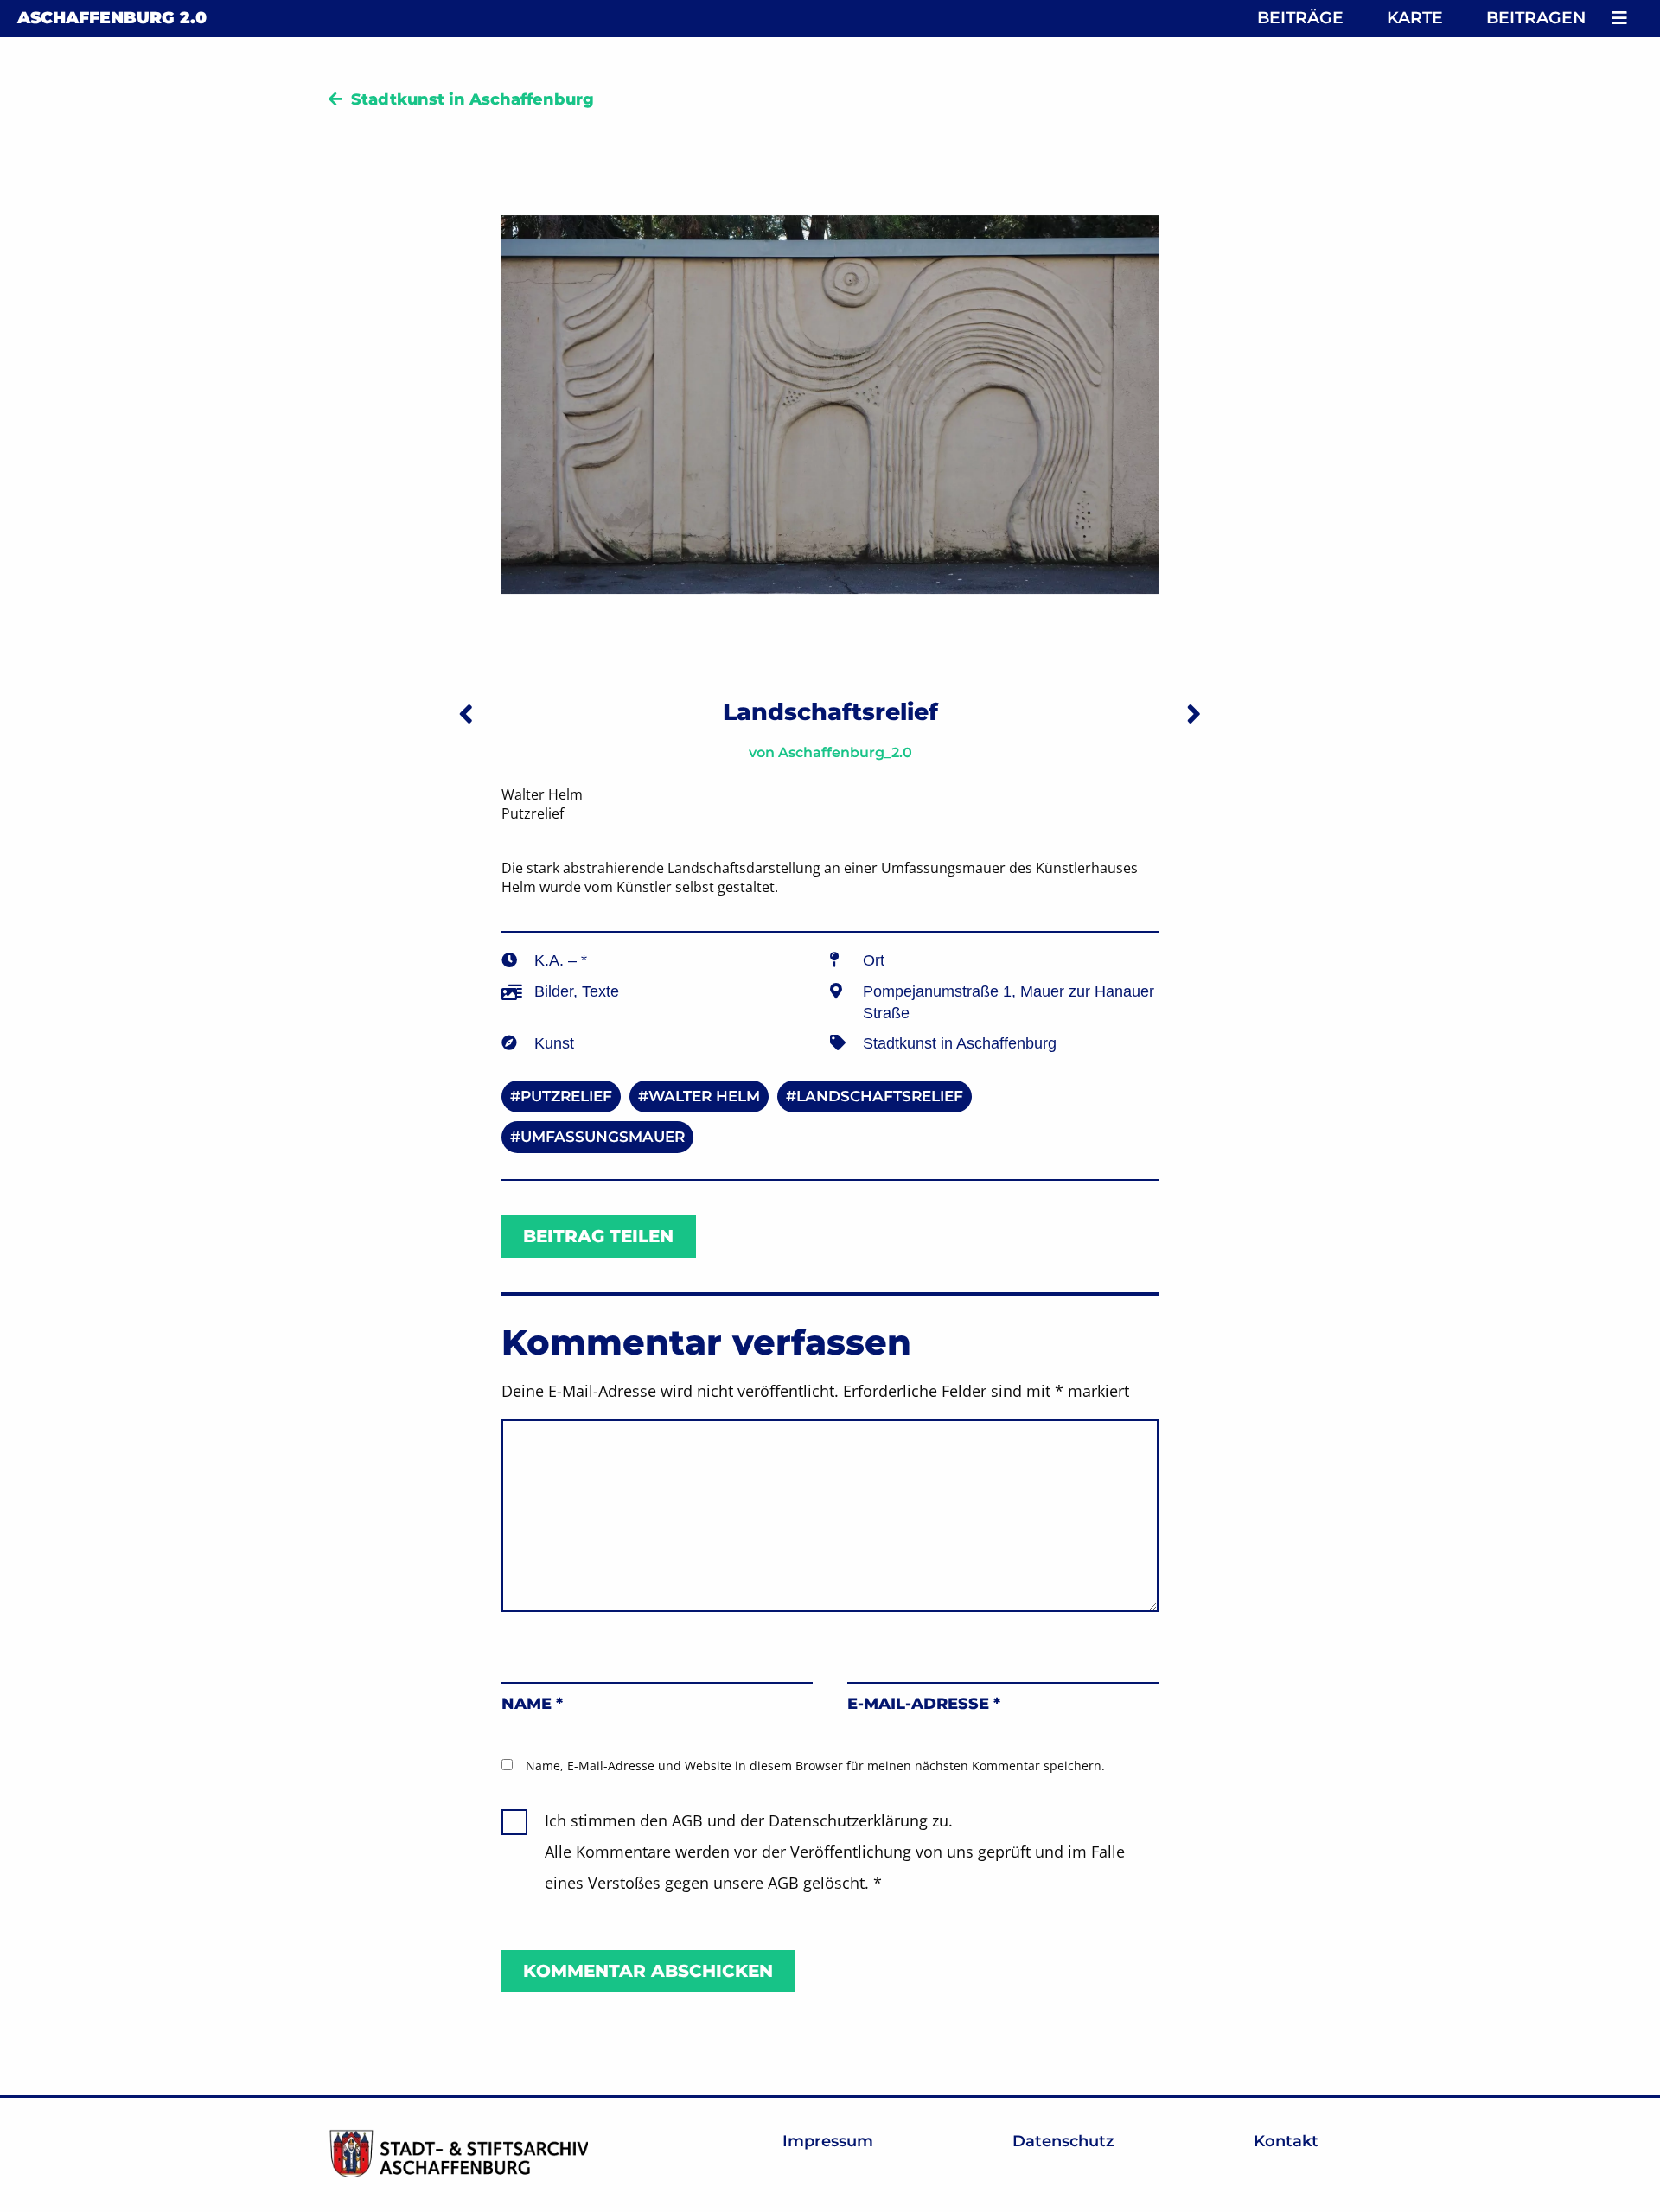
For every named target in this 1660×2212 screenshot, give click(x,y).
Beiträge (1300, 18)
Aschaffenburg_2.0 (845, 752)
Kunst (554, 1043)
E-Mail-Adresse (924, 1704)
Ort (874, 960)
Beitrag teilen (598, 1236)
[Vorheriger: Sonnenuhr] (466, 714)
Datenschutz (1063, 2141)
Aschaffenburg (112, 18)
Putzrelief (566, 1096)
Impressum (828, 2141)
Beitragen (1536, 18)
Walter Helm (704, 1096)
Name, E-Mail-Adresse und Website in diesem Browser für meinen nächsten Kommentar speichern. (815, 1766)
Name (532, 1704)
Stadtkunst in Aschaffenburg (472, 99)
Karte (1415, 18)
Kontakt (1286, 2141)
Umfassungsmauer (603, 1137)
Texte (600, 991)
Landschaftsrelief (880, 1096)
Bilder (554, 991)
